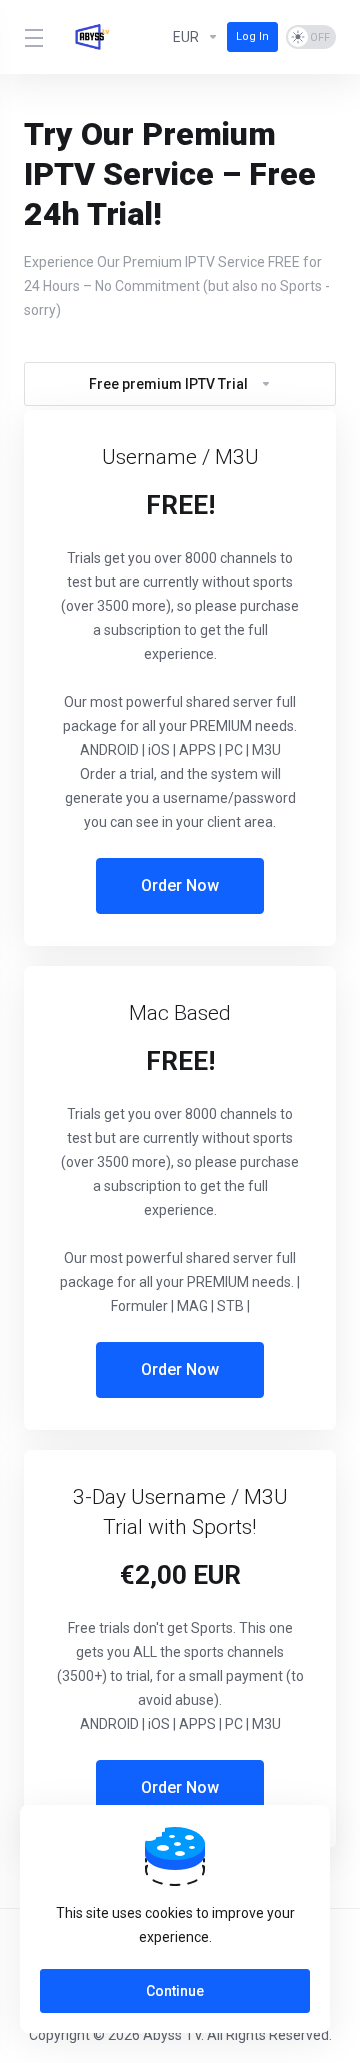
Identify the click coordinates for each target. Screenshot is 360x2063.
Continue (175, 1991)
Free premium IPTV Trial (168, 384)
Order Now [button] (180, 885)
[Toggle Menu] (32, 37)
